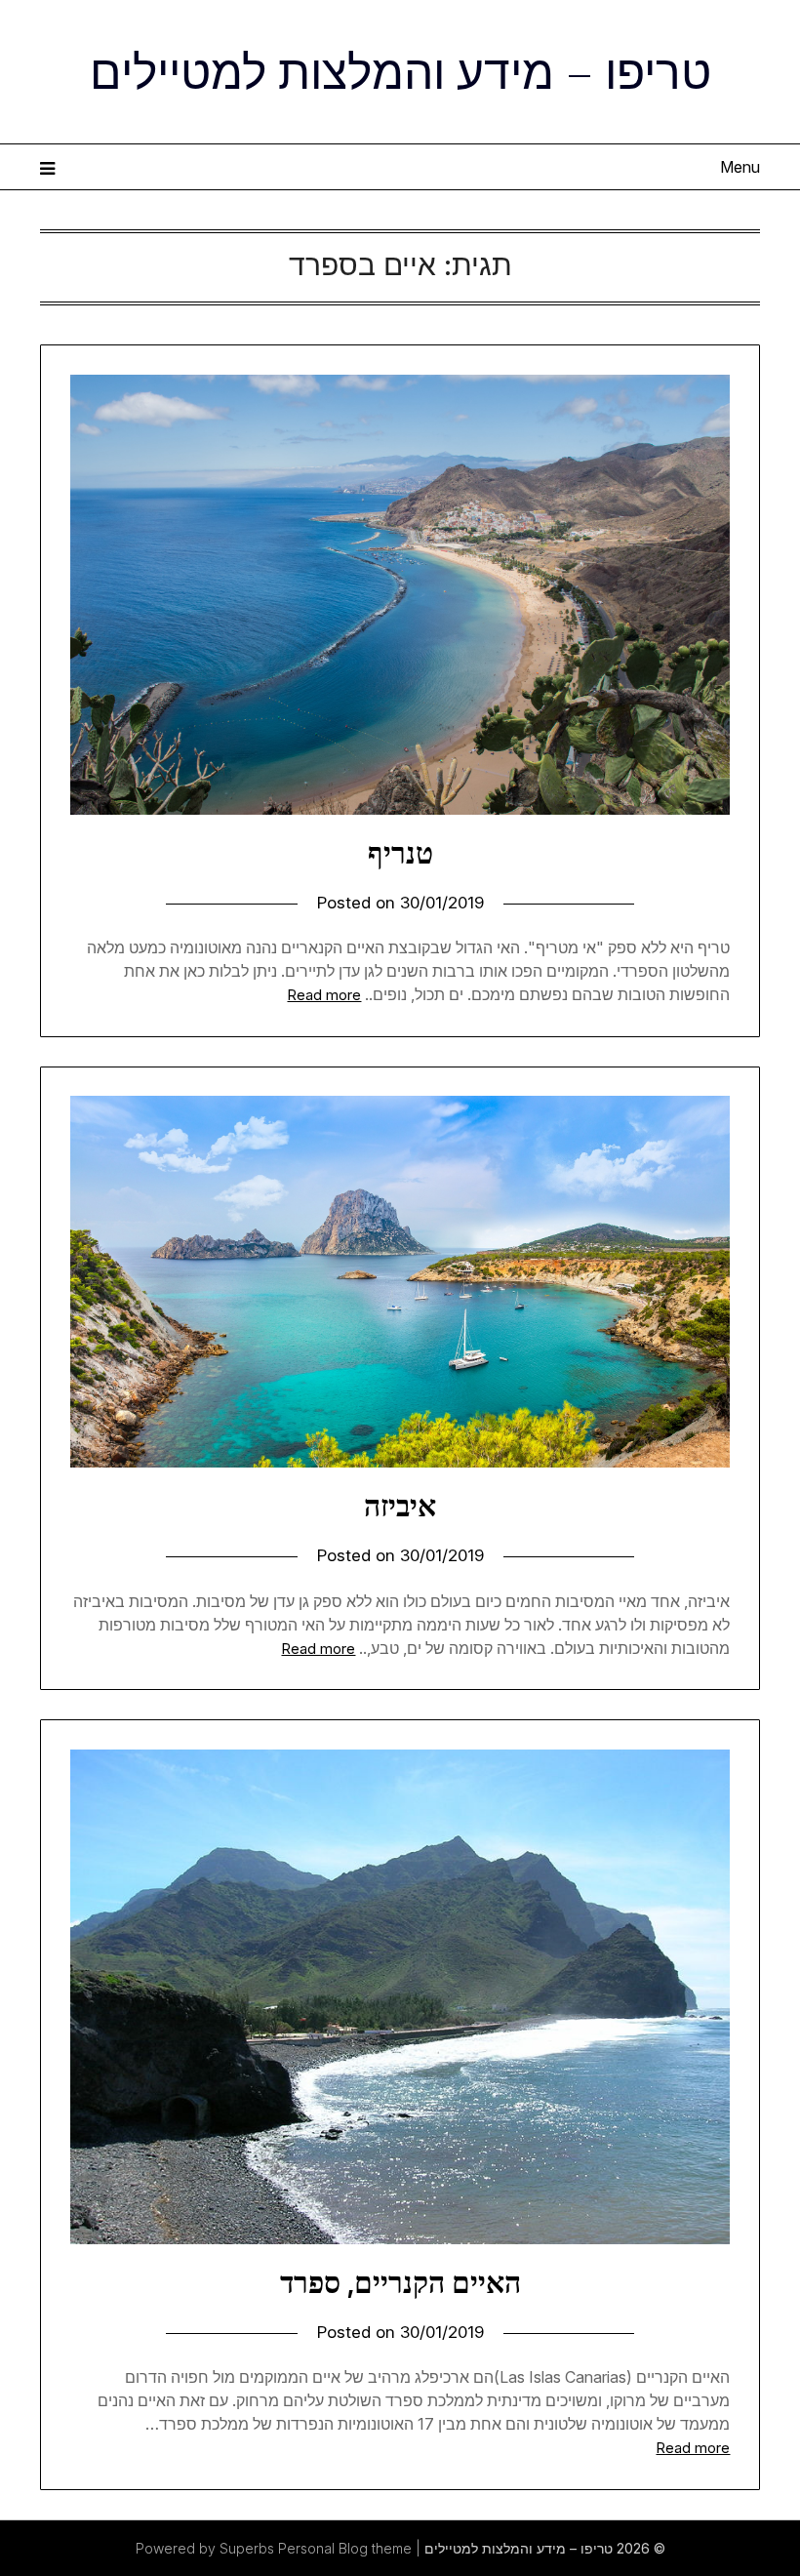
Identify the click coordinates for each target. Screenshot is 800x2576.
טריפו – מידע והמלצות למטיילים (400, 69)
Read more (324, 995)
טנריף (400, 853)
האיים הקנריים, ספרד (400, 2282)
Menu (740, 167)
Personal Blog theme (345, 2548)
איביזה (400, 1506)
